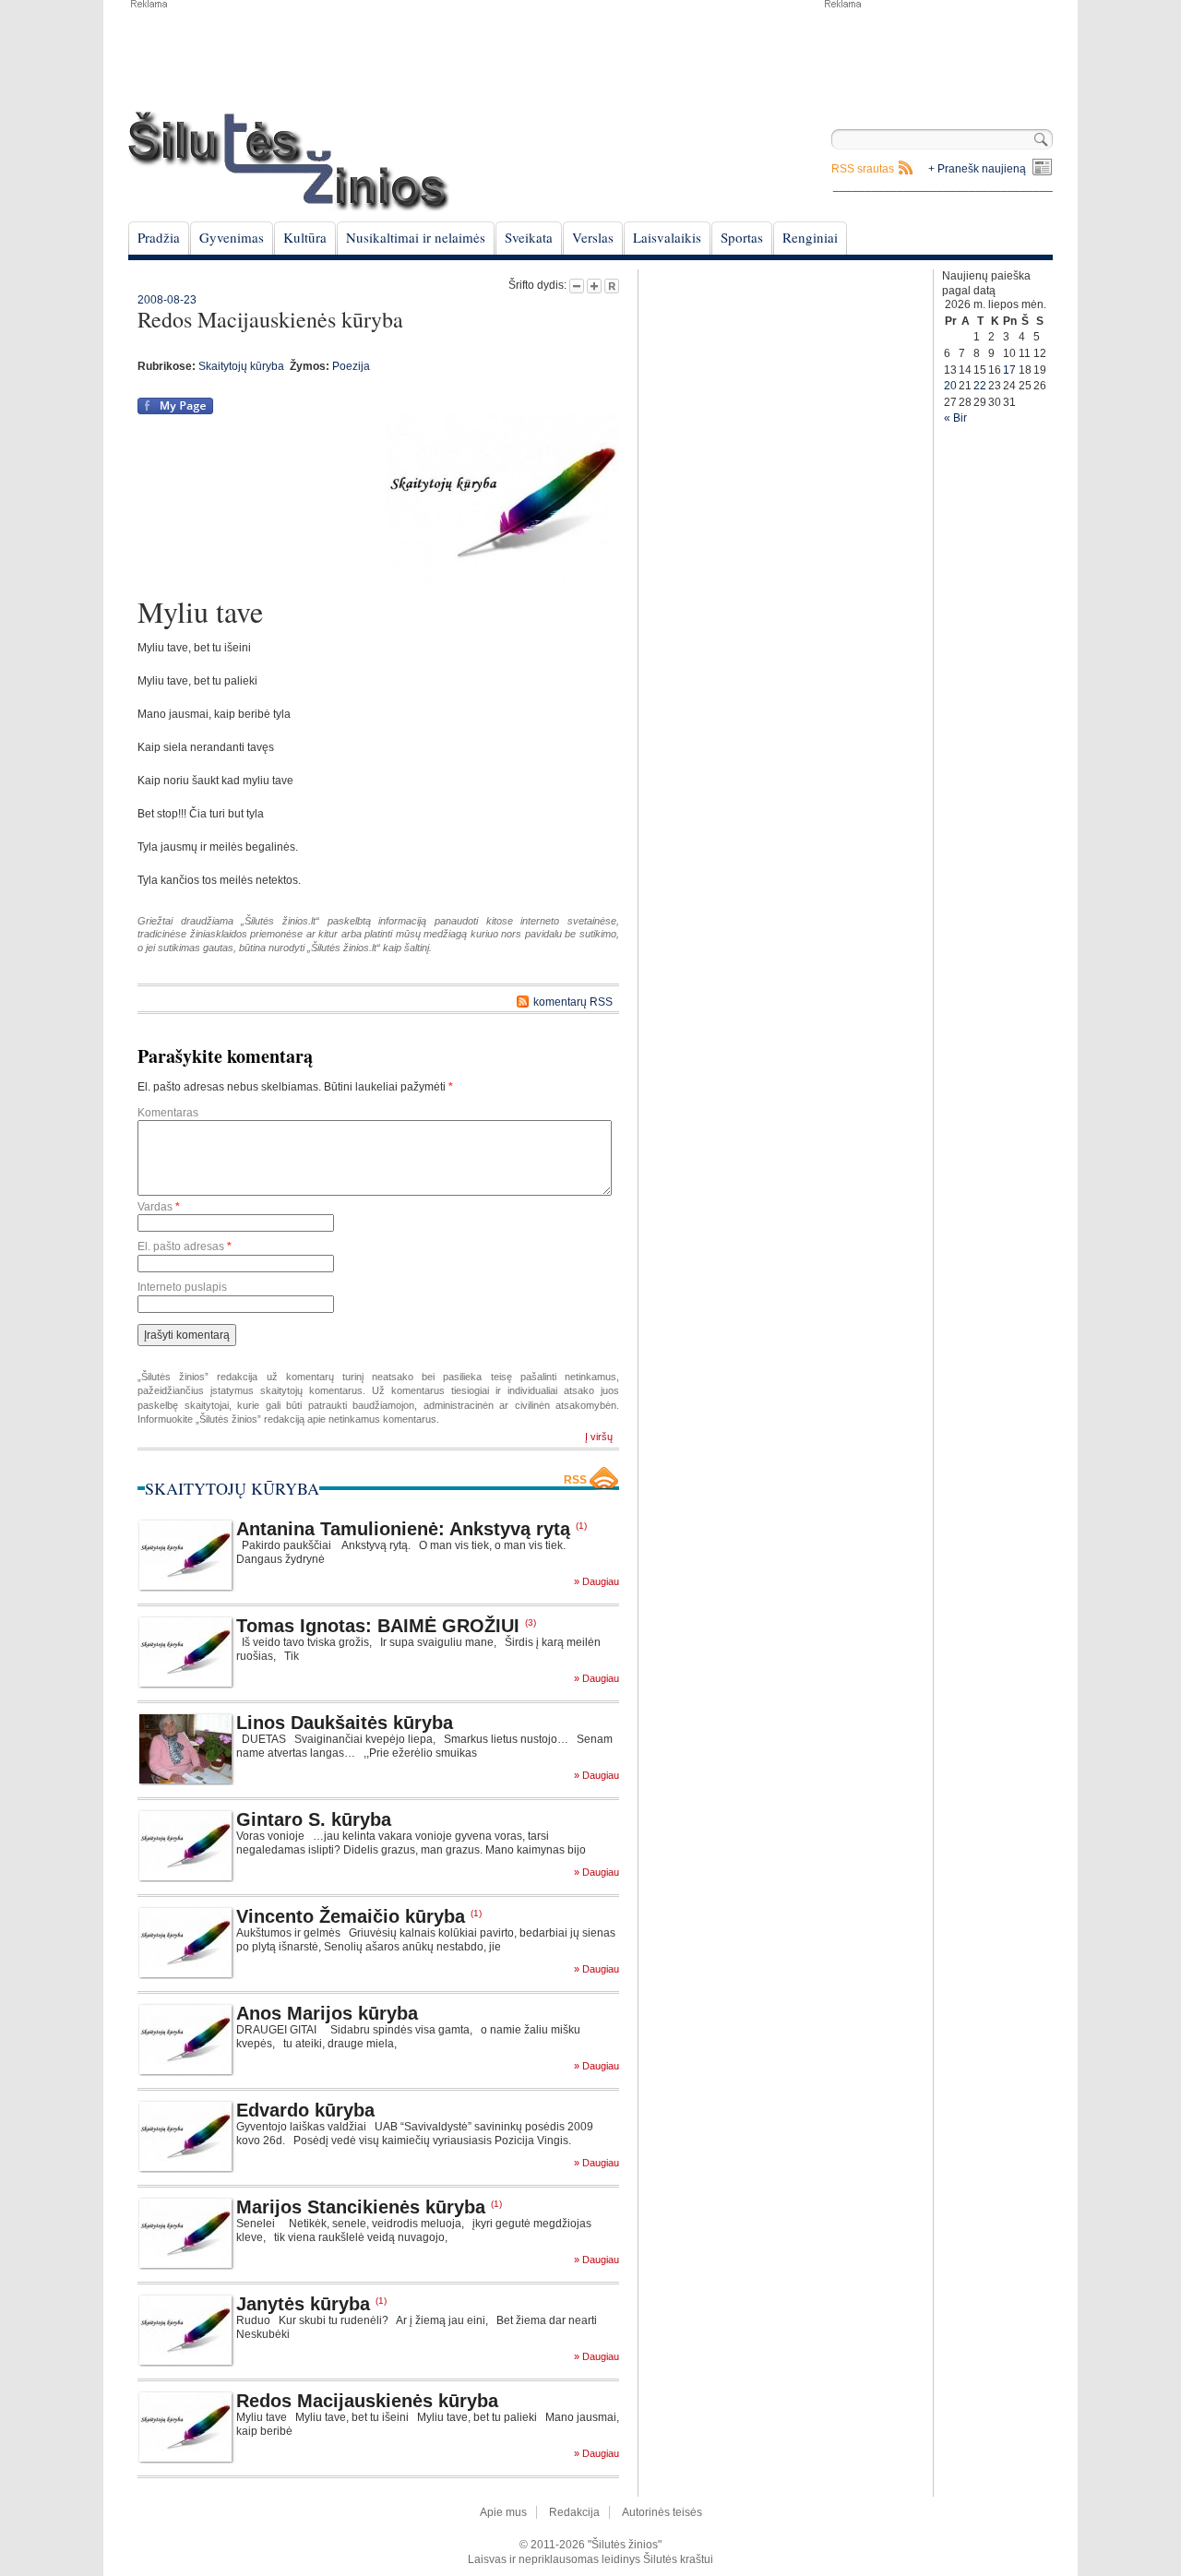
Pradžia (159, 237)
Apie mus (503, 2512)
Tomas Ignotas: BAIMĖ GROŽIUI (378, 1626)
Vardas (159, 1207)
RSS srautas (863, 169)
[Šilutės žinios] (289, 161)
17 (1009, 370)
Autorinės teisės (662, 2512)
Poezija (351, 366)
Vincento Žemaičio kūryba (351, 1916)
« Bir (955, 418)
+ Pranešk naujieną (977, 169)
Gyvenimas (232, 237)
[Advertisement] (937, 55)
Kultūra (305, 237)
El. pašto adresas (185, 1246)
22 (980, 386)
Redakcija (574, 2512)
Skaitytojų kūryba (241, 366)
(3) (531, 1622)
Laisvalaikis (667, 237)
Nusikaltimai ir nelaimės (416, 237)
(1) (581, 1526)
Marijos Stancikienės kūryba (361, 2207)
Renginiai (810, 237)
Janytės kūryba (303, 2304)
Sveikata (529, 237)
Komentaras (168, 1113)
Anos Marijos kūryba (327, 2013)
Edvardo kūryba (305, 2110)
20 (950, 386)
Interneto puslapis (182, 1287)
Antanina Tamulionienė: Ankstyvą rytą (403, 1529)
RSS (575, 1480)
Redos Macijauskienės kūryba (367, 2401)
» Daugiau (596, 1582)
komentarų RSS (573, 1002)
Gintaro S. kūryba (314, 1819)
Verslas (593, 237)
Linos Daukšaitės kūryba (345, 1723)
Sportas (742, 237)
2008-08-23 (167, 300)
